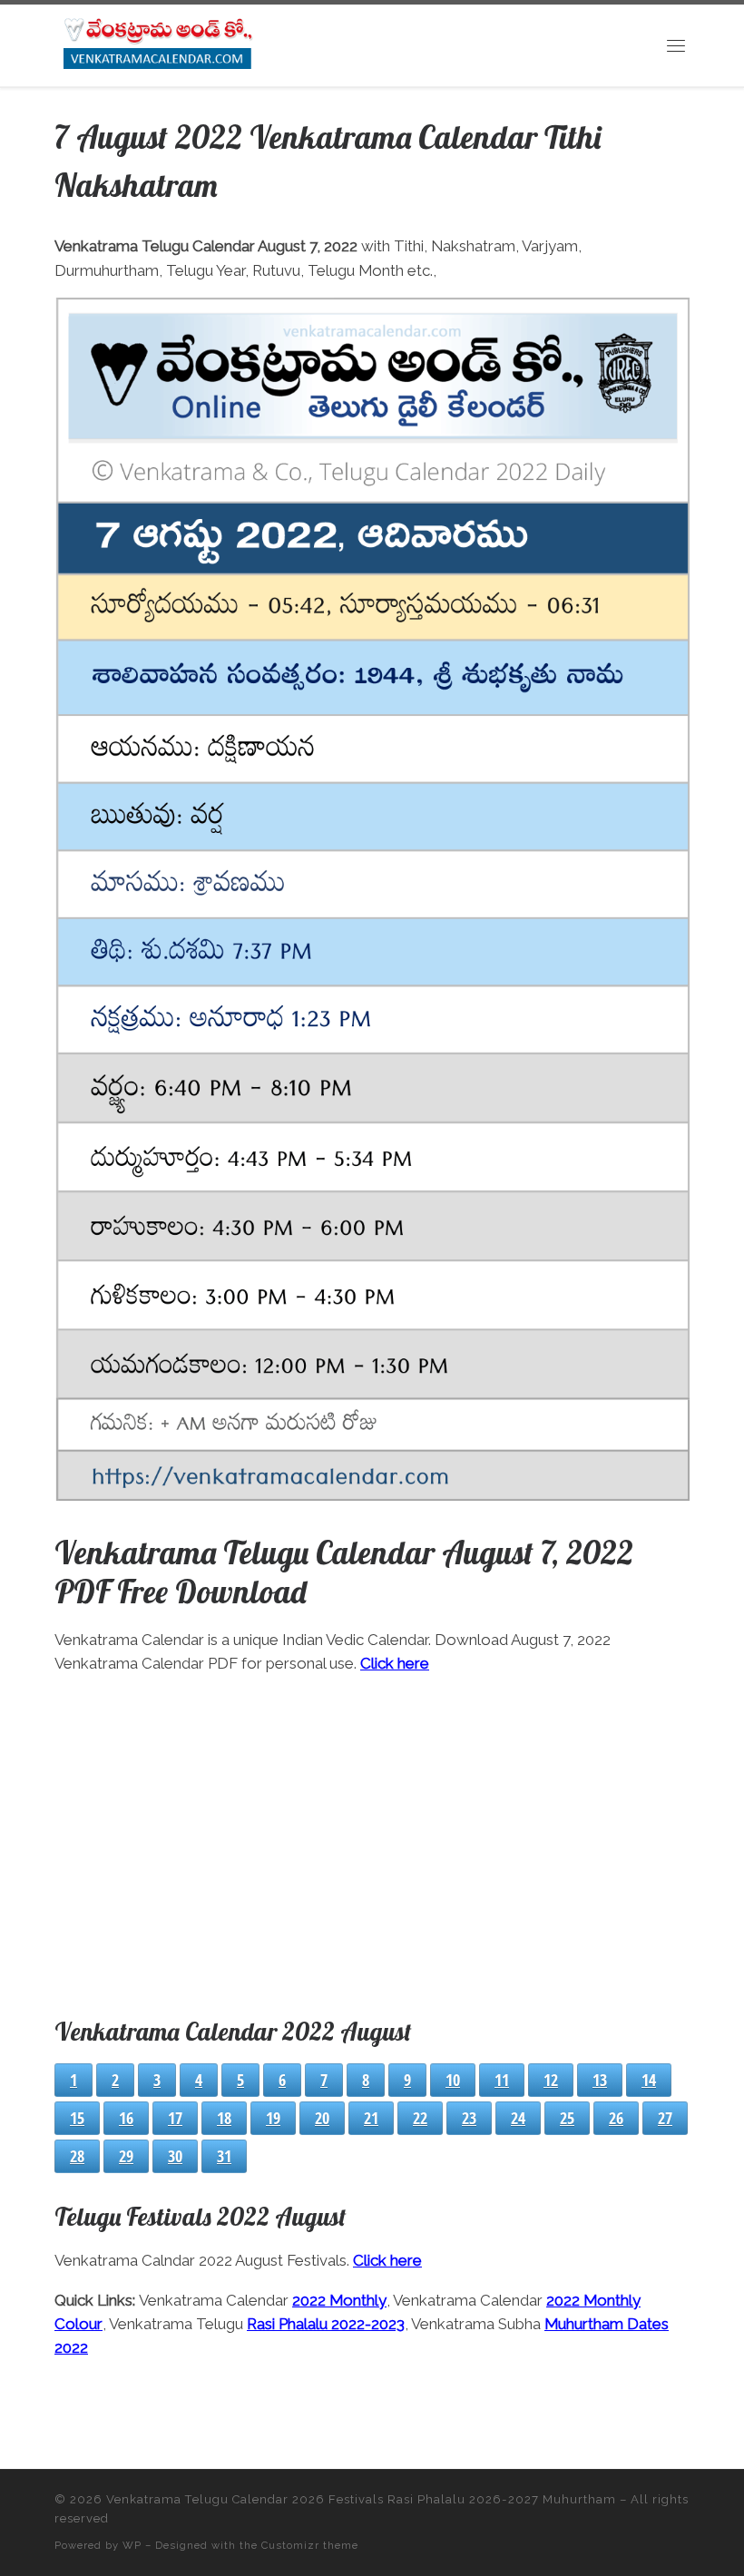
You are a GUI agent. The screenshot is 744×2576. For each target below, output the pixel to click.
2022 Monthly (339, 2300)
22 (420, 2118)
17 (175, 2118)
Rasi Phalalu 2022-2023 (326, 2324)
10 (453, 2080)
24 (518, 2118)
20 (322, 2118)
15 (77, 2118)
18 (224, 2118)
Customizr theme (310, 2545)
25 (567, 2118)
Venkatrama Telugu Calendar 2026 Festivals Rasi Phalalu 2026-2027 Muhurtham (361, 2499)
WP (132, 2545)
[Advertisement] (372, 1842)
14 (649, 2080)
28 (77, 2156)
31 (224, 2156)
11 (502, 2080)
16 (126, 2118)
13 (600, 2080)
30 (175, 2156)
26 (616, 2118)
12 (551, 2080)
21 (371, 2118)
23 (469, 2118)
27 (665, 2118)
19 (273, 2118)
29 (126, 2156)
